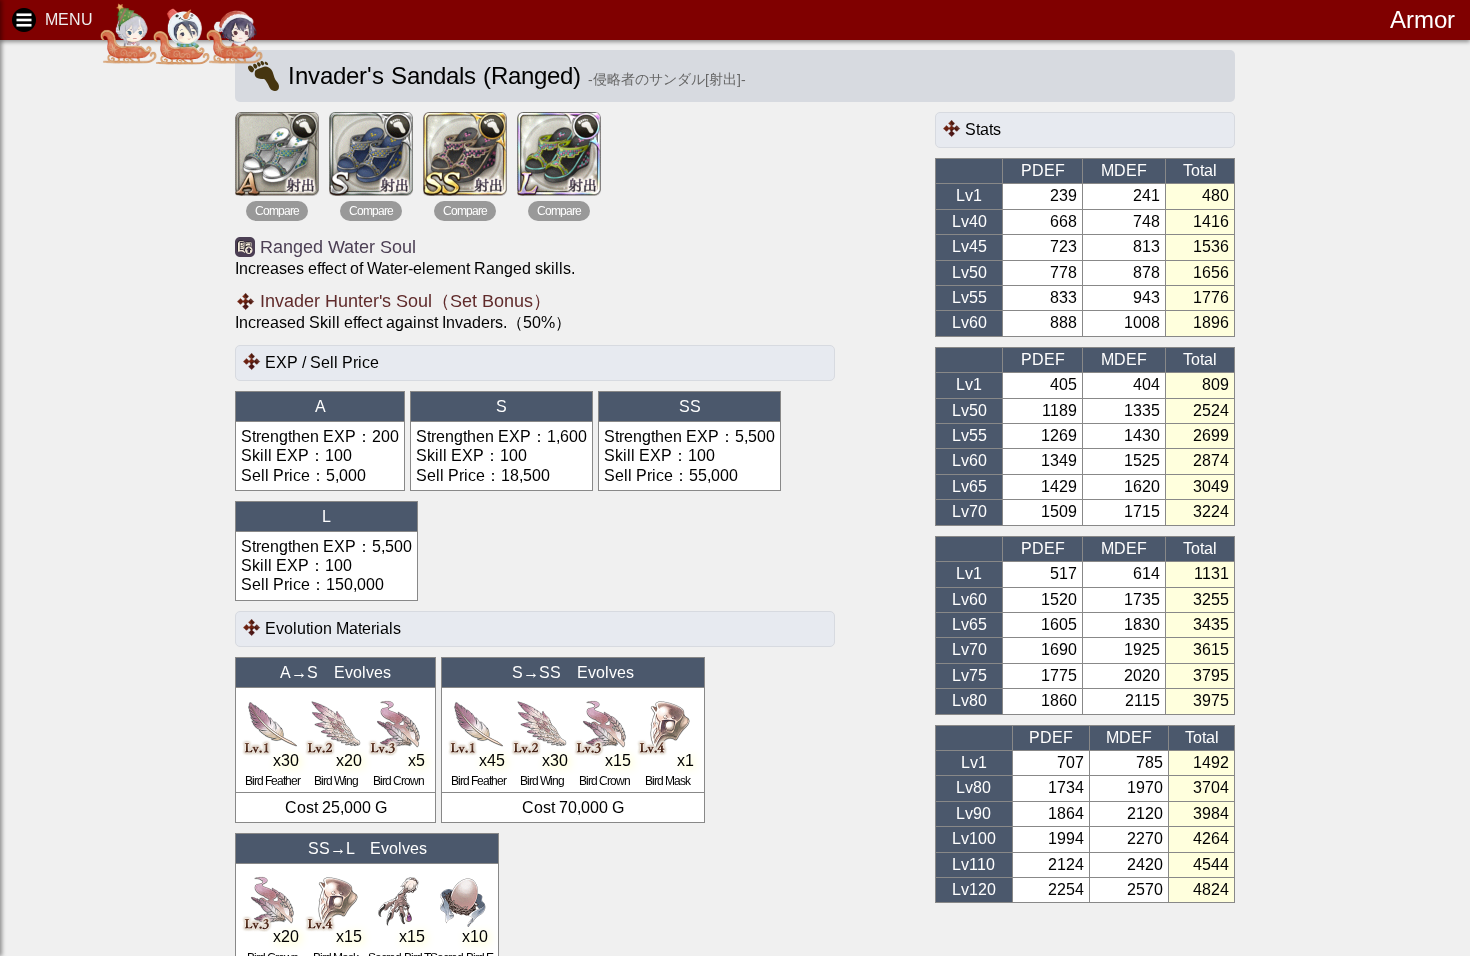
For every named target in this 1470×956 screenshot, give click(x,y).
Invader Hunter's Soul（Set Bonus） (405, 301)
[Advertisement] (100, 360)
